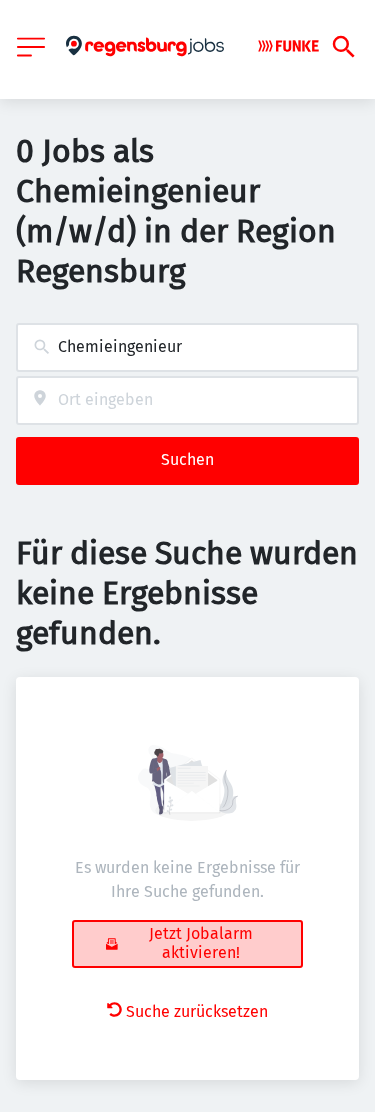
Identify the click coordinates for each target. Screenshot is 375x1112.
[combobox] (187, 347)
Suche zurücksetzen (197, 1011)
